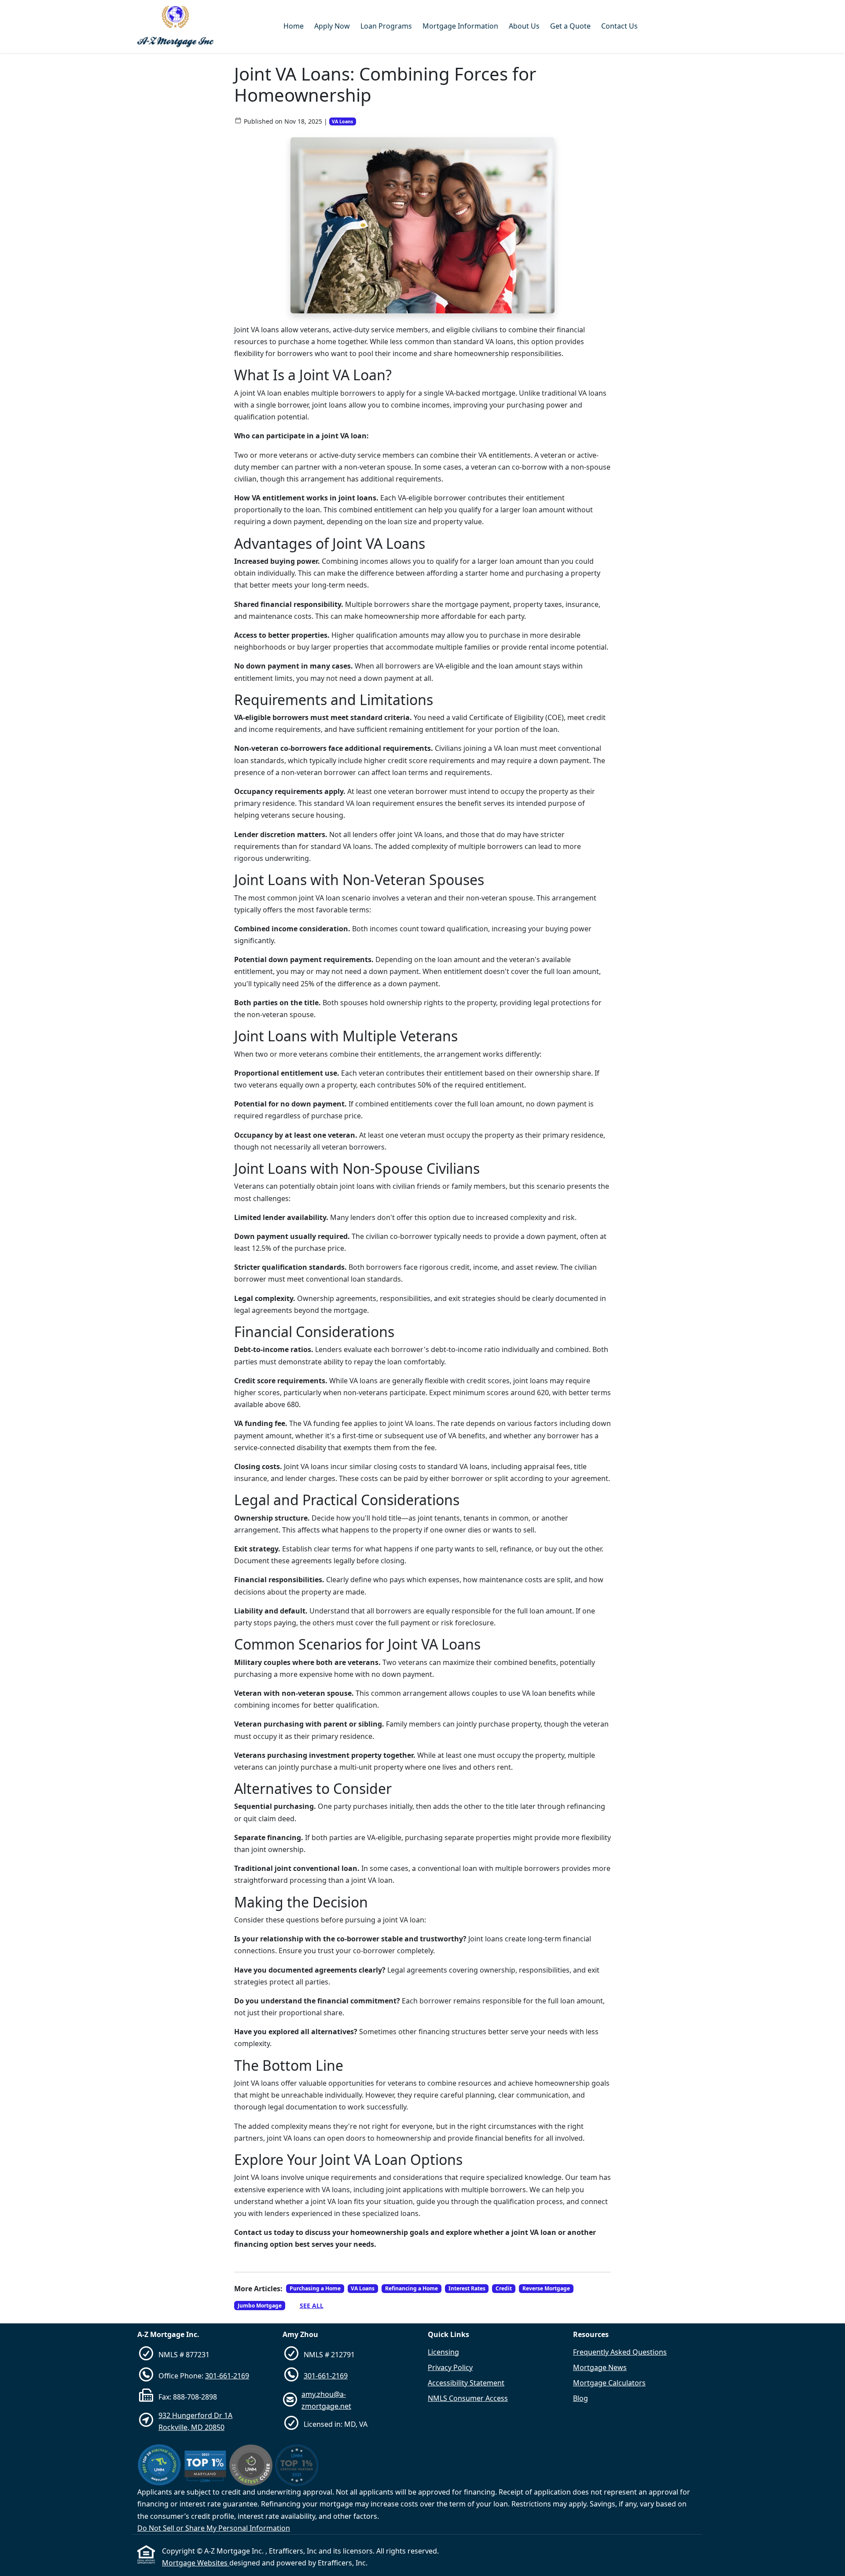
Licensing (443, 2352)
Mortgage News (600, 2367)
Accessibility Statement (466, 2383)
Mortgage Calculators (609, 2383)
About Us (524, 26)
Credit (504, 2288)
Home (294, 26)
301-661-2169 (227, 2376)
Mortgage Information (460, 26)
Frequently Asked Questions (620, 2352)
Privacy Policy (450, 2367)
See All (312, 2306)
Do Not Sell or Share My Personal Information (214, 2528)
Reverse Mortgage (546, 2288)
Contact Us (619, 26)
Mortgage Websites (196, 2563)
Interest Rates (467, 2288)
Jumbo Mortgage (260, 2306)
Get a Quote (570, 26)
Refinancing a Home (411, 2288)
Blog (580, 2398)
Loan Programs (386, 26)
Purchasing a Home (315, 2288)
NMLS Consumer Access (468, 2398)
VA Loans (342, 121)
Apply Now (332, 26)
